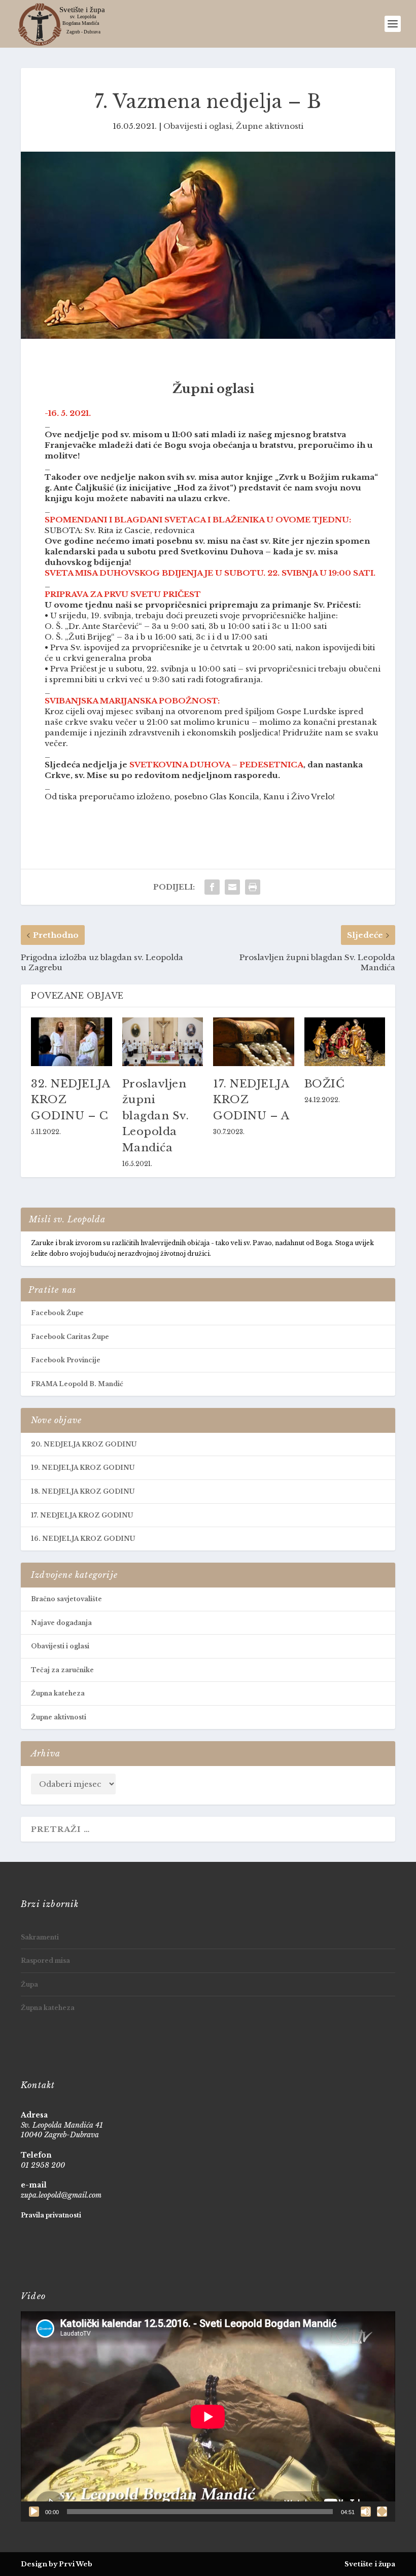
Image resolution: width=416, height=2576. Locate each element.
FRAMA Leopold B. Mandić (77, 1384)
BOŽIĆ (325, 1084)
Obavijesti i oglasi (198, 126)
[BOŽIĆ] (345, 1042)
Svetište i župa (370, 2564)
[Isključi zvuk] (366, 2512)
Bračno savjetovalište (66, 1599)
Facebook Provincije (66, 1360)
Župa (29, 1984)
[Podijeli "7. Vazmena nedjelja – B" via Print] (253, 887)
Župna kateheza (58, 1693)
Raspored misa (45, 1961)
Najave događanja (61, 1623)
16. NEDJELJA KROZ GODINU (83, 1539)
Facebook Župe (57, 1313)
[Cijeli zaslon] (382, 2512)
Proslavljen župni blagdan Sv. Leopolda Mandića (156, 1116)
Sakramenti (40, 1937)
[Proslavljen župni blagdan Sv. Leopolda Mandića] (163, 1042)
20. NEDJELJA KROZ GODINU (84, 1444)
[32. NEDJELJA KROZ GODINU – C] (72, 1042)
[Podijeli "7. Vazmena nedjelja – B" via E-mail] (232, 887)
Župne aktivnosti (270, 126)
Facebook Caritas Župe (70, 1337)
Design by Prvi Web (57, 2564)
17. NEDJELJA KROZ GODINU (82, 1515)
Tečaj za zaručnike (62, 1670)
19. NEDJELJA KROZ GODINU (83, 1468)
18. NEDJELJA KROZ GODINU (83, 1491)
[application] (208, 2416)
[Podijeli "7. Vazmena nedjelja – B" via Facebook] (212, 887)
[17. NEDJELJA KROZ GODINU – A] (254, 1042)
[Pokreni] (34, 2512)
